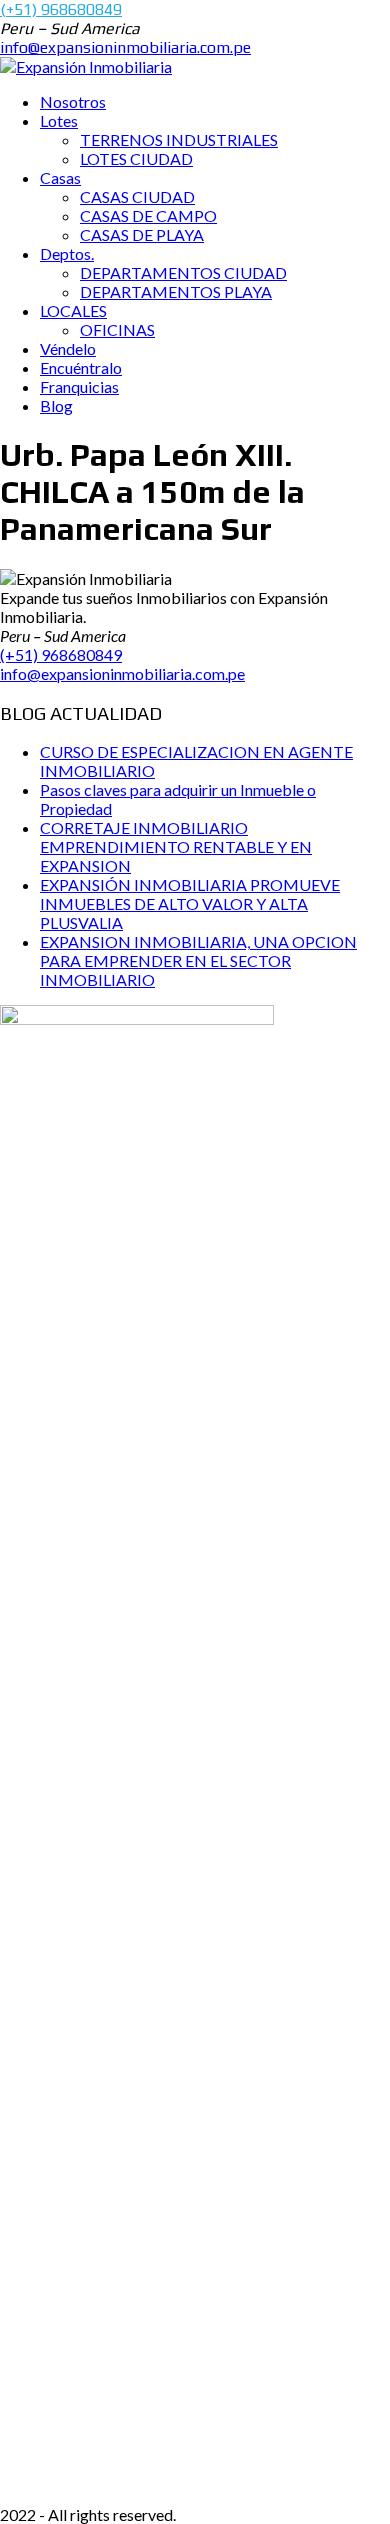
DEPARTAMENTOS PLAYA (176, 291)
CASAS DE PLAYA (142, 234)
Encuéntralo (81, 367)
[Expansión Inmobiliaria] (86, 66)
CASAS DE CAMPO (148, 215)
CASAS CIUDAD (137, 196)
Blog (56, 405)
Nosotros (73, 101)
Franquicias (79, 386)
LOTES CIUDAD (136, 158)
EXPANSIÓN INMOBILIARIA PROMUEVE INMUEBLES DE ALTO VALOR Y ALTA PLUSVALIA (190, 903)
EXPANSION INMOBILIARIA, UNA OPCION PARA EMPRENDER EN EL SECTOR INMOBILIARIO (198, 960)
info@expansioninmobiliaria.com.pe (125, 47)
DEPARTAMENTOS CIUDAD (183, 272)
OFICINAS (117, 329)
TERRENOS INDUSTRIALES (179, 139)
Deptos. (67, 253)
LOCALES (73, 310)
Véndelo (68, 348)
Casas (60, 177)
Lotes (59, 120)
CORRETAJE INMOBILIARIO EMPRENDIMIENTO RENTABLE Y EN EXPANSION (176, 846)
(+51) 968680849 (61, 9)
